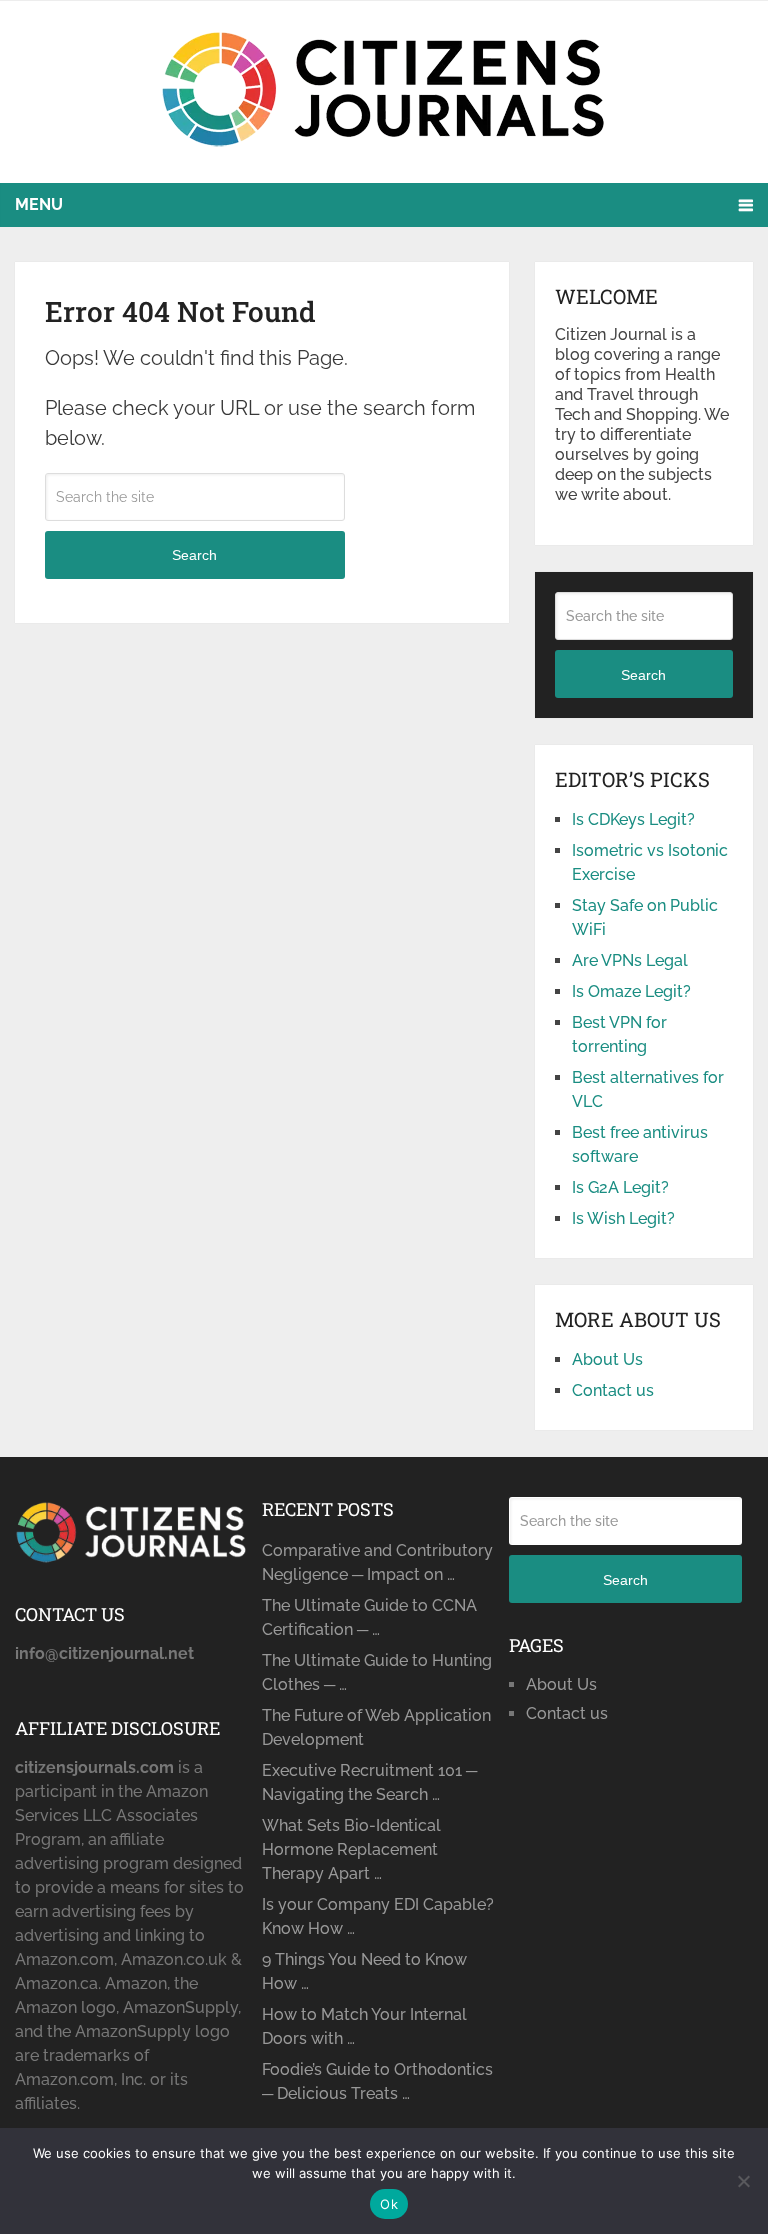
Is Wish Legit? (623, 1218)
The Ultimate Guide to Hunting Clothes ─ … (377, 1672)
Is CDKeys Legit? (633, 819)
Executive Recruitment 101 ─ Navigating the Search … (369, 1782)
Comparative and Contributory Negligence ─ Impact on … (377, 1562)
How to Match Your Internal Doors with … (364, 2026)
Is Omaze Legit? (631, 991)
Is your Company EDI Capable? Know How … (378, 1916)
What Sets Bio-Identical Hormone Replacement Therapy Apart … (351, 1849)
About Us (607, 1359)
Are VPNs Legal (630, 960)
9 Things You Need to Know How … (364, 1971)
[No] (743, 2181)
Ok (389, 2204)
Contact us (613, 1390)
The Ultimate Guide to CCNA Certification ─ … (369, 1617)
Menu (39, 204)
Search (194, 555)
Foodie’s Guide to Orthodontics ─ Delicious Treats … (377, 2081)
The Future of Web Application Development (376, 1727)
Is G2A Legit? (620, 1187)
